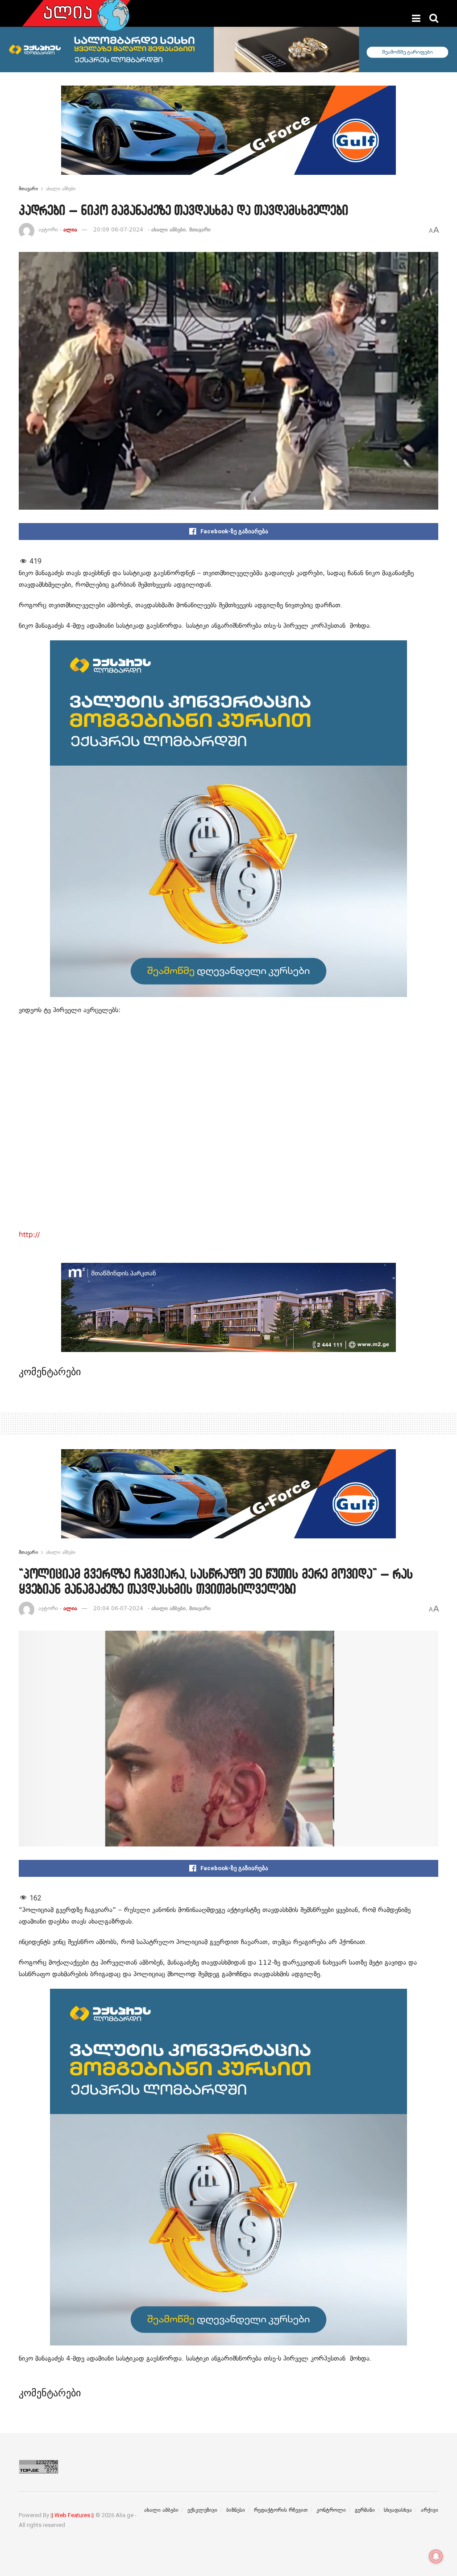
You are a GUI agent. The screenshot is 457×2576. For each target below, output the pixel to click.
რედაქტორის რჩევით (281, 2510)
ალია (70, 230)
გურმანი (365, 2510)
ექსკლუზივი (202, 2510)
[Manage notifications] (436, 2556)
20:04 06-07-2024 (118, 1608)
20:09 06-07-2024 (118, 230)
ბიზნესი (236, 2510)
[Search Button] (434, 18)
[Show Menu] (416, 18)
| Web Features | (72, 2515)
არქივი (430, 2510)
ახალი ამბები (61, 189)
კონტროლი (331, 2510)
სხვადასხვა (398, 2510)
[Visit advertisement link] (228, 137)
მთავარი (28, 189)
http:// (29, 1235)
